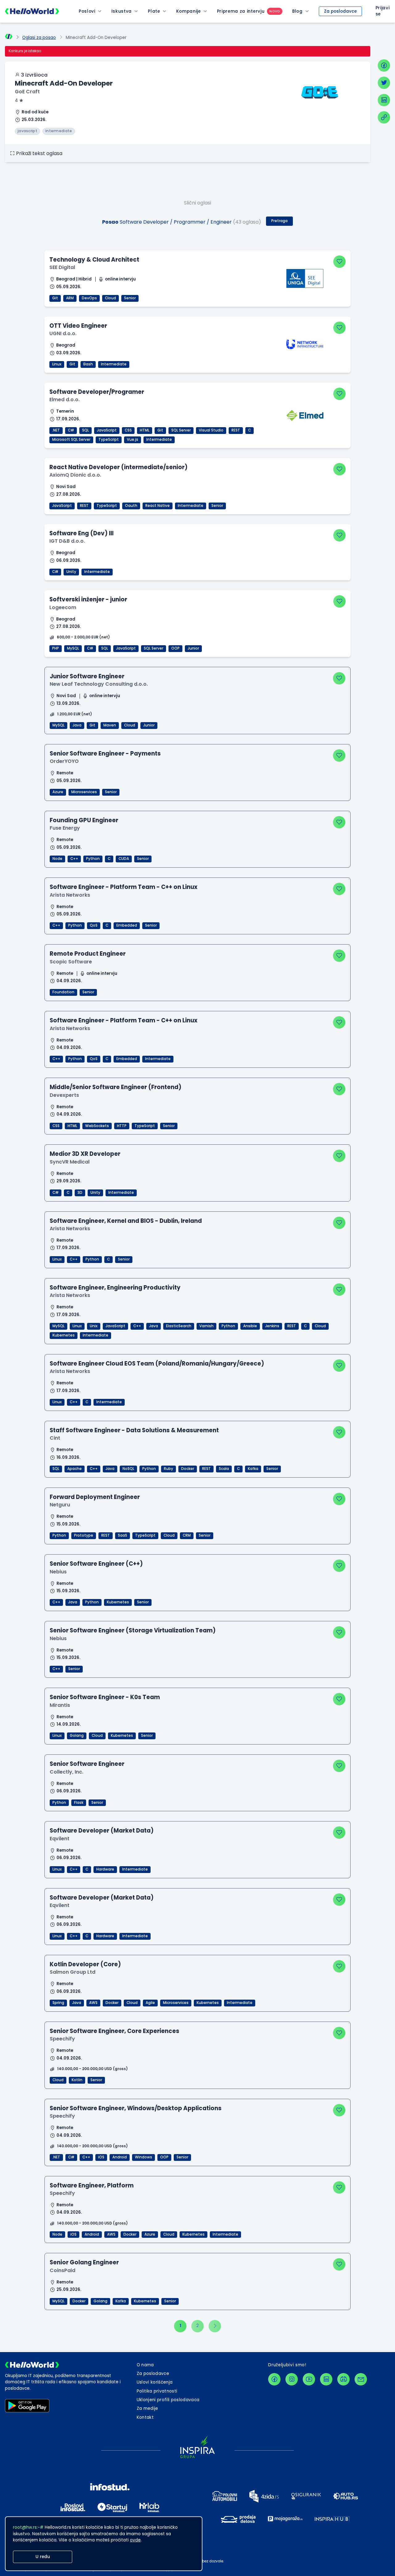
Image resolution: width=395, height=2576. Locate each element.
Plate (154, 11)
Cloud (110, 298)
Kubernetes (64, 1335)
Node (57, 859)
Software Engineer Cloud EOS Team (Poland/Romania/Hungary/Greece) (157, 1364)
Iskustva (122, 11)
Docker (188, 1469)
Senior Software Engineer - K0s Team (105, 1697)
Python (93, 859)
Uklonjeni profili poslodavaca (168, 2400)
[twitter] (384, 83)
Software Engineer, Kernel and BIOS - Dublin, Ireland (126, 1221)
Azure (58, 792)
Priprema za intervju (241, 11)
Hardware (105, 1869)
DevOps (89, 298)
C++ (74, 859)
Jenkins (272, 1326)
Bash (88, 364)
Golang (77, 1736)
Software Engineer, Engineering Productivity (115, 1288)
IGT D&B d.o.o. (67, 541)
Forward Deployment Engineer (95, 1497)
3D (80, 1193)
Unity (71, 572)
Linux (57, 364)
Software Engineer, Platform (92, 2185)
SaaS (123, 1535)
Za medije (148, 2408)
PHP (56, 648)
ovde (135, 2540)
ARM (70, 298)
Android (120, 2157)
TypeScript (109, 440)
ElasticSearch (179, 1326)
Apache (75, 1469)
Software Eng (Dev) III (81, 533)
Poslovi (87, 11)
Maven (110, 725)
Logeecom (63, 607)
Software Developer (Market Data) (102, 1831)
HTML (145, 430)
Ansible (250, 1326)
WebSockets (97, 1126)
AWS (93, 2003)
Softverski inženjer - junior (88, 599)
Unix (94, 1326)
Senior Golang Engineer (84, 2262)
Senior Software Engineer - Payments (105, 753)
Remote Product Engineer (88, 954)
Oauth (131, 506)
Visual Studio (211, 430)
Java (77, 725)
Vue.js (133, 440)
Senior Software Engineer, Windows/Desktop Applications (136, 2108)
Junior (193, 648)
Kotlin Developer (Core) (85, 1964)
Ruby (168, 1469)
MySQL (73, 648)
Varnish (206, 1326)
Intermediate (114, 364)
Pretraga (279, 221)
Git (55, 298)
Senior (130, 298)
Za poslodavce (340, 11)
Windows (143, 2157)
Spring (58, 2003)
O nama (145, 2365)
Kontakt (145, 2417)
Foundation (63, 992)
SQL (85, 430)
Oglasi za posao (39, 38)
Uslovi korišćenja (155, 2382)
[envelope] (361, 2379)
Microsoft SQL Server (71, 440)
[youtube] (309, 2379)
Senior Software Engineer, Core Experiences (114, 2031)
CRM (187, 1535)
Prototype (84, 1535)
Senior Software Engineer (87, 1764)
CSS (128, 430)
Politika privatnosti (157, 2391)
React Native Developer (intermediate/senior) (118, 467)
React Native (158, 506)
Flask (79, 1803)
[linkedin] (384, 100)
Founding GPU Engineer (84, 820)
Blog (297, 11)
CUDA (124, 859)
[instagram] (292, 2379)
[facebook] (384, 65)
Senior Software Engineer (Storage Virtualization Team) (133, 1630)
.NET (56, 430)
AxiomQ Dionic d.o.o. (75, 475)
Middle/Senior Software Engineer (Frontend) (116, 1087)
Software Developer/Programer (97, 392)
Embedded (127, 925)
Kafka (253, 1469)
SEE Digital (62, 267)
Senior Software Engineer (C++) (96, 1564)
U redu (43, 2557)
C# (71, 430)
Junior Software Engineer (87, 676)
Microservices (84, 792)
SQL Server (181, 430)
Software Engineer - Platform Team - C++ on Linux (124, 887)
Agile (150, 2003)
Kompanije (189, 11)
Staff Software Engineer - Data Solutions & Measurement (134, 1430)
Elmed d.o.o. (64, 400)
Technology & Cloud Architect (94, 260)
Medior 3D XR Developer (85, 1154)
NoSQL (128, 1469)
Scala (224, 1469)
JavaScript (107, 430)
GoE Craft (27, 92)
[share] (384, 117)
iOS (101, 2157)
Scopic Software (71, 962)
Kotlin (77, 2080)
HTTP (122, 1126)
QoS (94, 925)
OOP (175, 648)
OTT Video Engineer (78, 326)
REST (236, 430)
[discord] (343, 2379)
